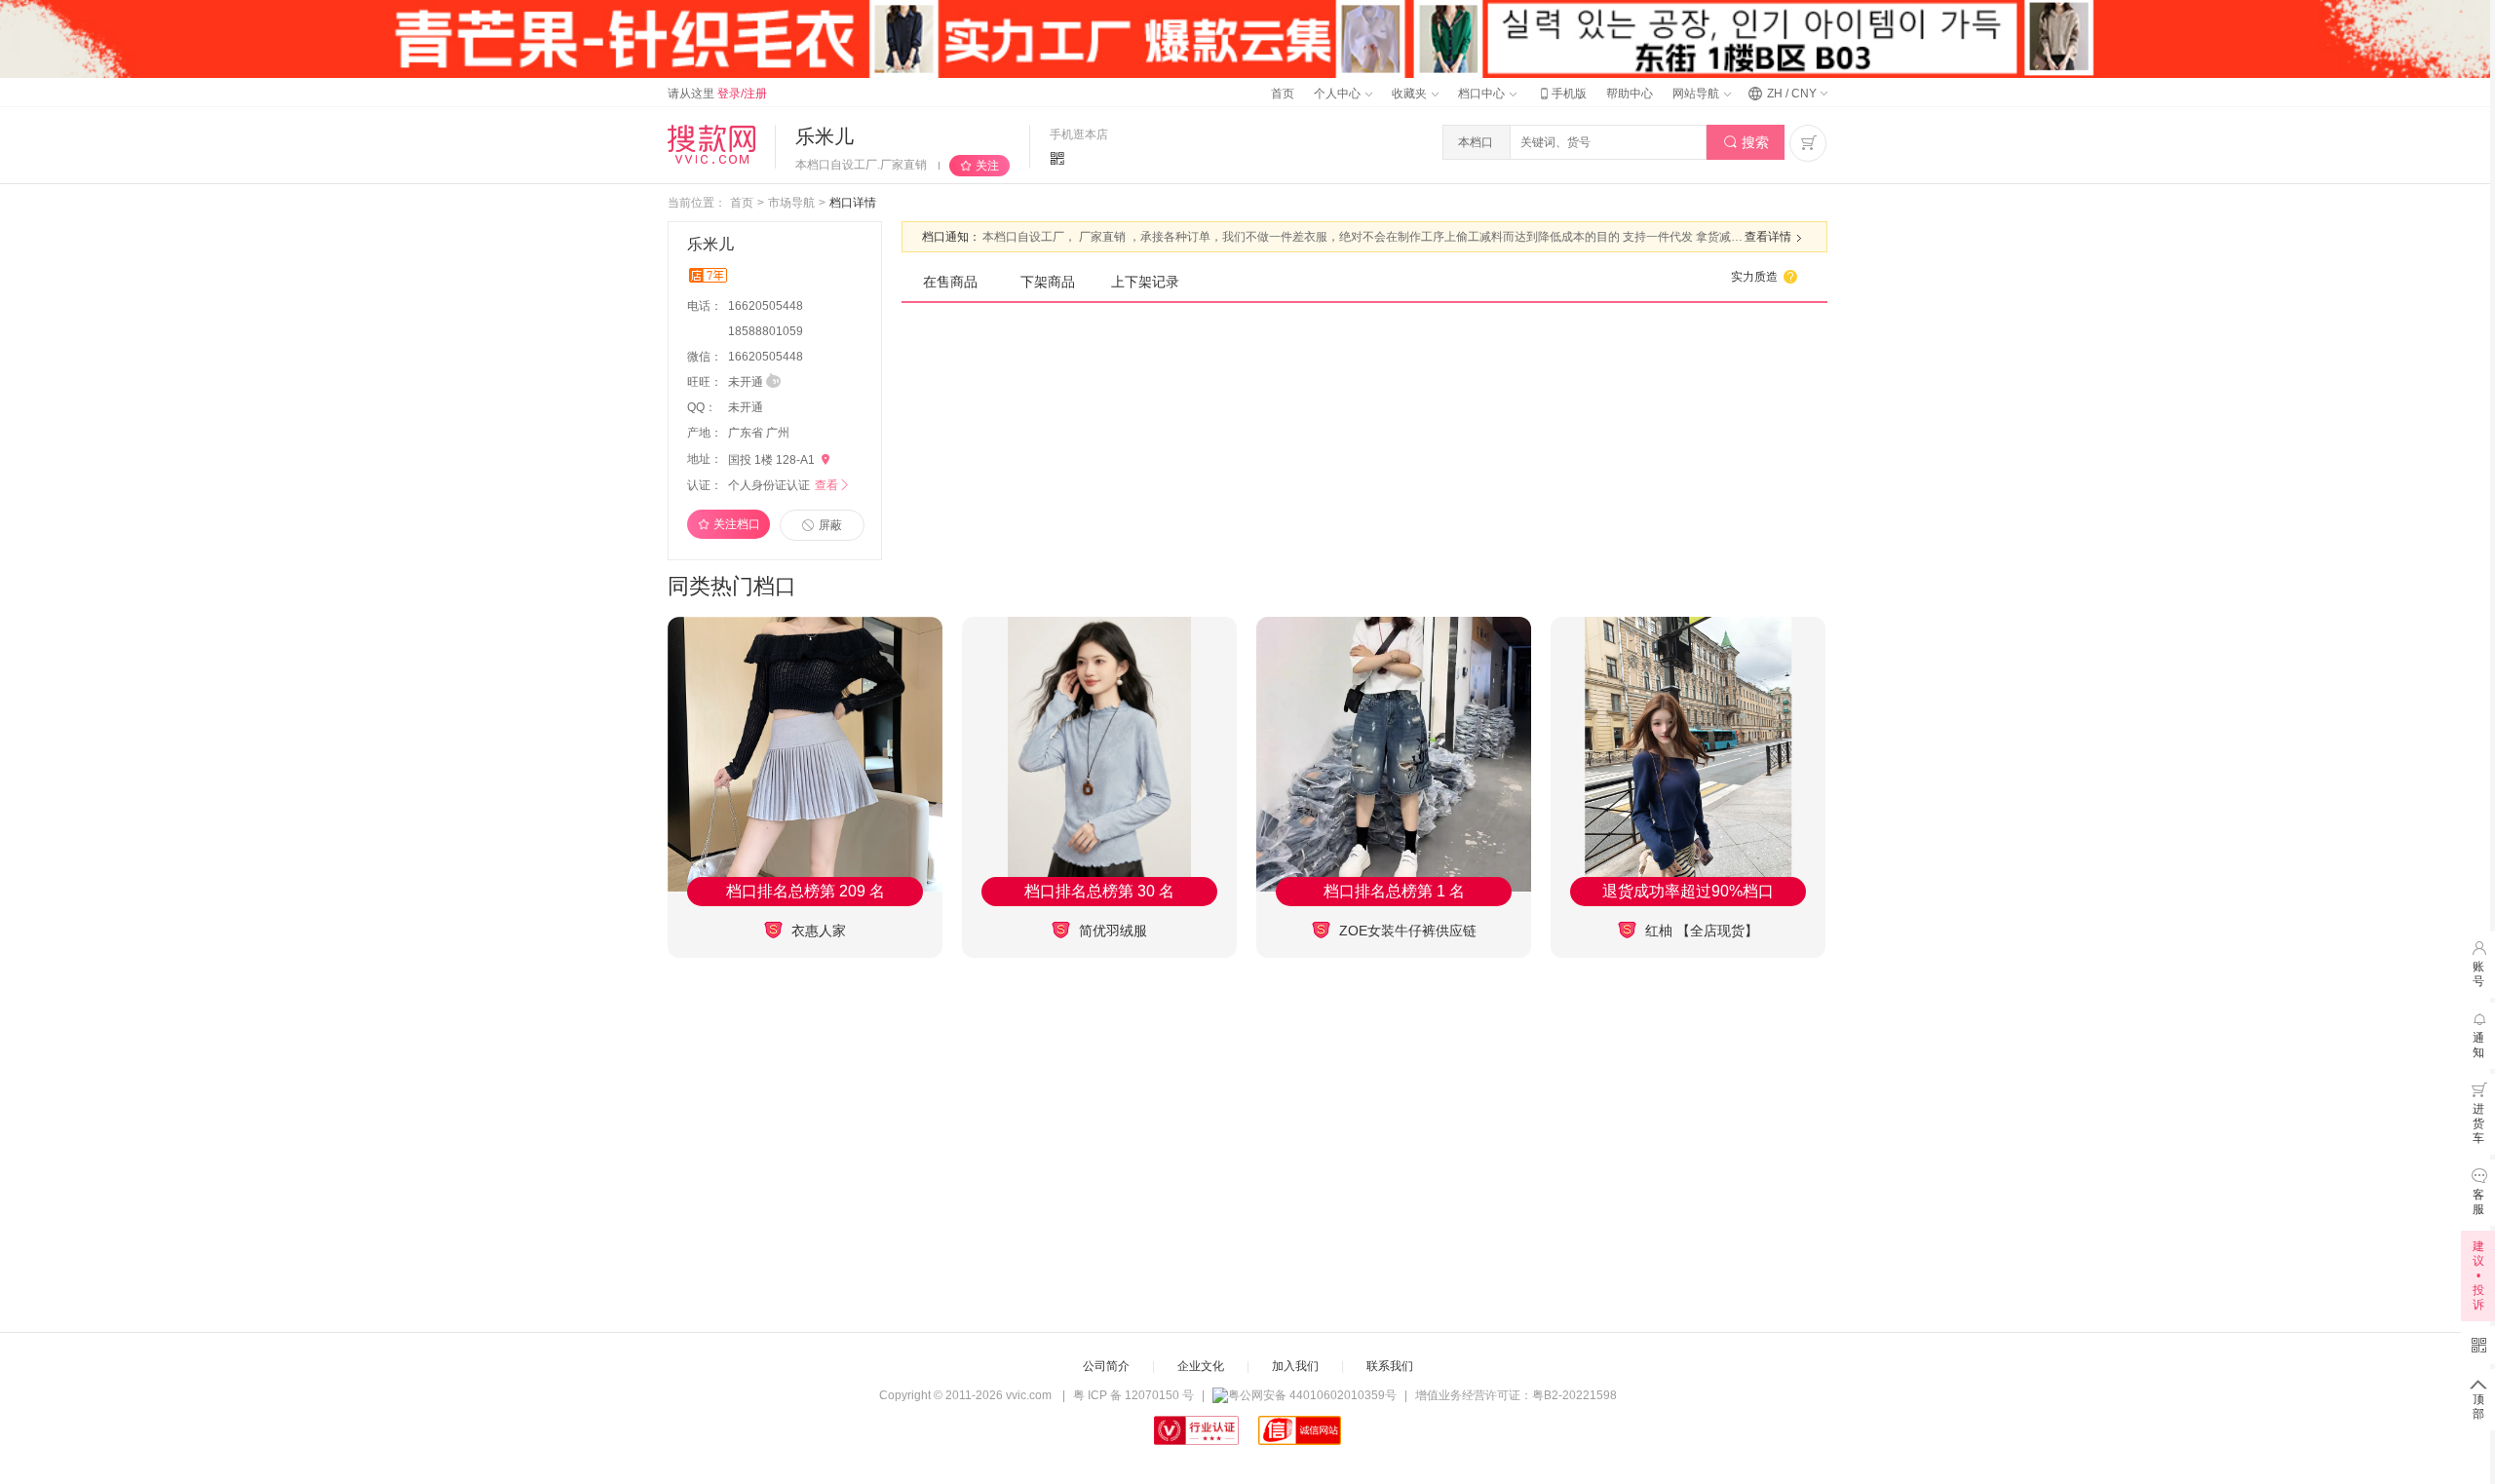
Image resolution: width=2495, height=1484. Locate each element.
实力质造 (1765, 277)
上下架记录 (1145, 282)
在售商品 (950, 282)
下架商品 (1048, 282)
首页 (1283, 94)
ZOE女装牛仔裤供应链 (1406, 931)
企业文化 (1201, 1366)
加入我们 (1295, 1366)
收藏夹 (1411, 94)
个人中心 (1339, 94)
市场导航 (791, 203)
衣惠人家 (817, 931)
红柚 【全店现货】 (1700, 931)
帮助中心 (1630, 94)
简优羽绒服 (1111, 931)
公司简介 (1106, 1366)
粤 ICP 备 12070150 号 (1133, 1395)
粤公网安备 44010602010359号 (1312, 1395)
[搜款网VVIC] (711, 144)
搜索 (1746, 142)
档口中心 (1483, 94)
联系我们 (1390, 1366)
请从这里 (717, 94)
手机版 (1561, 94)
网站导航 (1697, 94)
